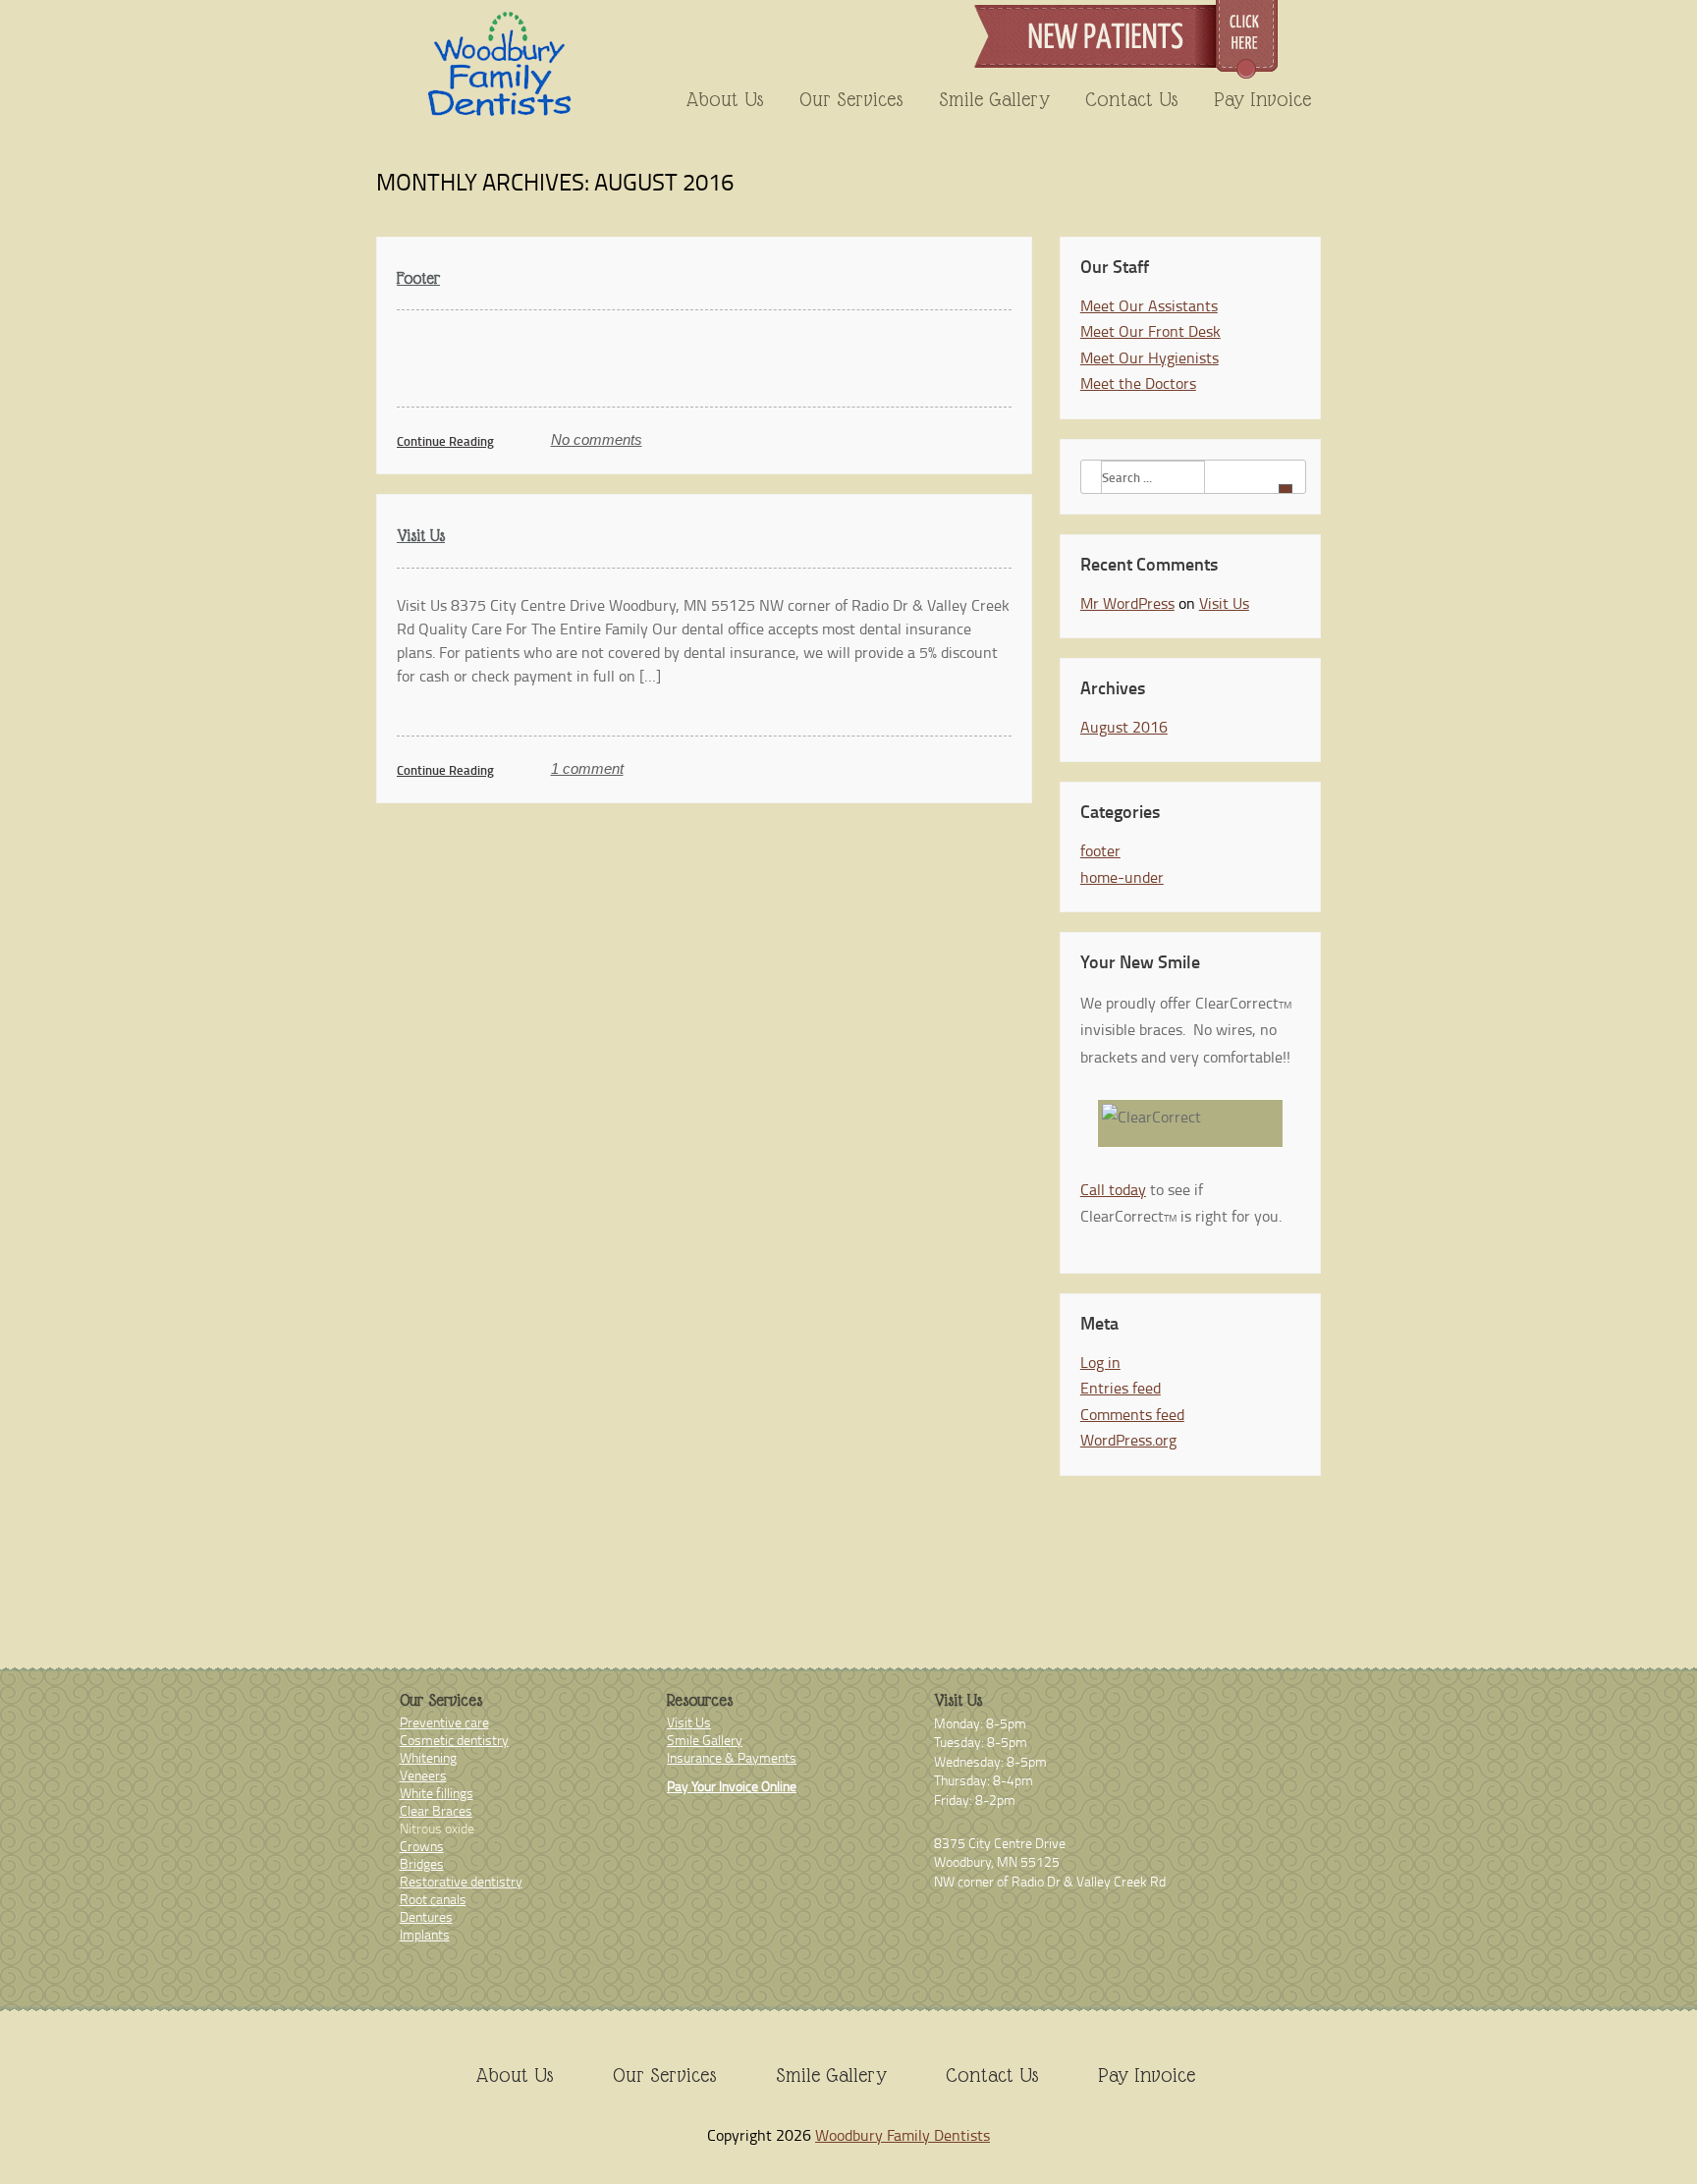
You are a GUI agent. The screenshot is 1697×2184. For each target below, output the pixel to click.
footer (1100, 850)
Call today (1113, 1189)
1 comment (587, 768)
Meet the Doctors (1138, 383)
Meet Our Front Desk (1150, 331)
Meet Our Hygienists (1150, 357)
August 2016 (1124, 727)
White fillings (437, 1793)
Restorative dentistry (461, 1881)
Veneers (423, 1775)
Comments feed (1132, 1414)
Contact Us (1132, 99)
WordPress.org (1128, 1440)
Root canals (433, 1899)
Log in (1100, 1362)
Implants (425, 1934)
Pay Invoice (1262, 99)
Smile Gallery (994, 99)
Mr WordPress (1127, 603)
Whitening (428, 1757)
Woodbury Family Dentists (903, 2135)
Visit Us (421, 536)
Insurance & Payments (732, 1757)
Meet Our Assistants (1149, 305)
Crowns (422, 1846)
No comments (597, 439)
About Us (725, 99)
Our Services (851, 99)
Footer (418, 278)
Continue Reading (445, 441)
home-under (1122, 877)
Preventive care (444, 1722)
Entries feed (1121, 1388)
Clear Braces (436, 1810)
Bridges (422, 1863)
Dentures (426, 1916)
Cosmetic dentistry (454, 1740)
